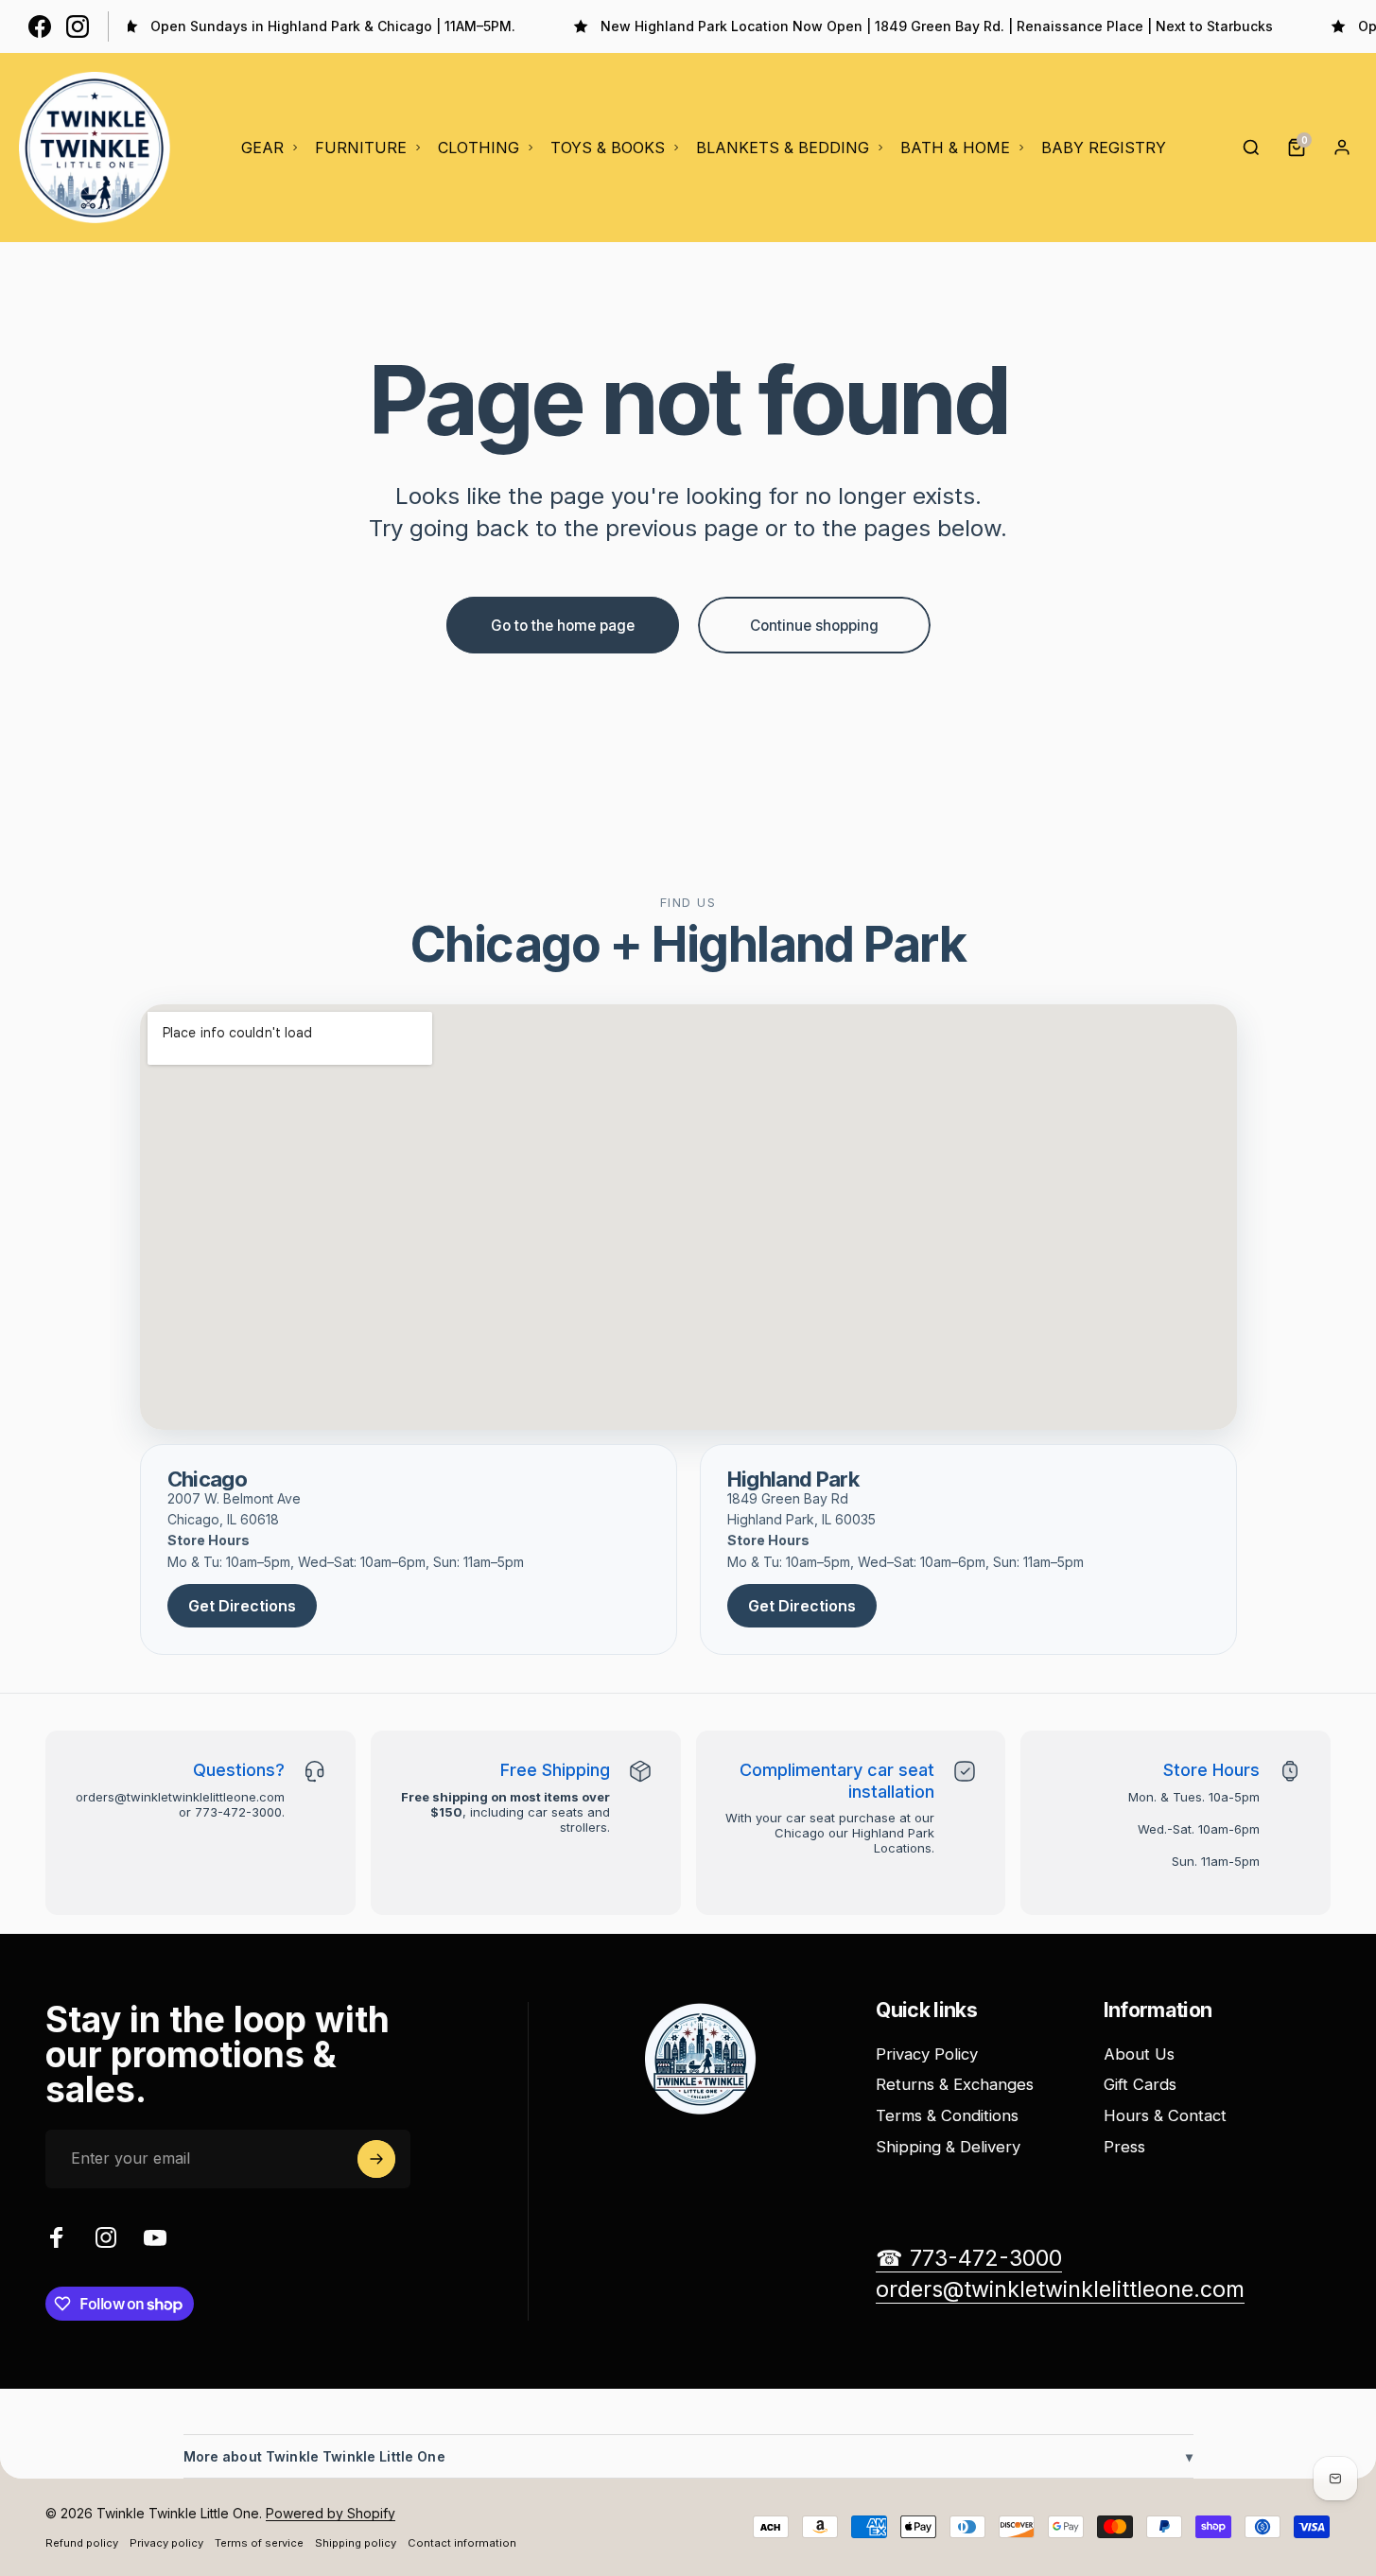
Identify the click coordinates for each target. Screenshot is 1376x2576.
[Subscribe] (376, 2159)
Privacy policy (166, 2543)
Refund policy (82, 2543)
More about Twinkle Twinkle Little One (688, 2456)
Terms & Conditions (947, 2115)
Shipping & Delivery (948, 2147)
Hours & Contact (1165, 2115)
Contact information (462, 2543)
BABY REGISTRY (1104, 148)
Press (1124, 2147)
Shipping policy (356, 2543)
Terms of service (259, 2543)
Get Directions (242, 1606)
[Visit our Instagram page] (78, 26)
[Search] (1251, 148)
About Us (1139, 2054)
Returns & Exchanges (955, 2084)
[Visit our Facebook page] (40, 26)
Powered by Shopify (331, 2513)
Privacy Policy (927, 2054)
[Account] (1342, 148)
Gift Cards (1140, 2084)
